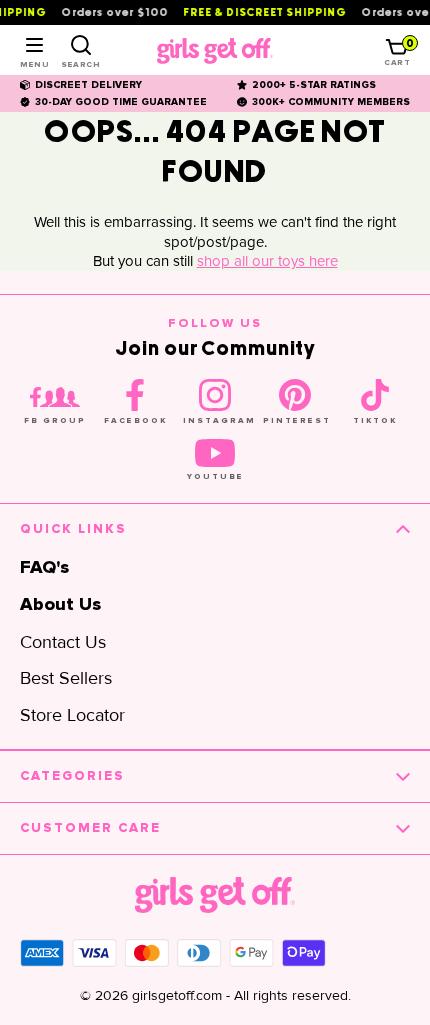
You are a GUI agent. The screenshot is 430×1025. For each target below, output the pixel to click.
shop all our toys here (267, 261)
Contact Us (63, 642)
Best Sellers (66, 678)
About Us (60, 605)
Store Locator (72, 715)
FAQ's (44, 568)
